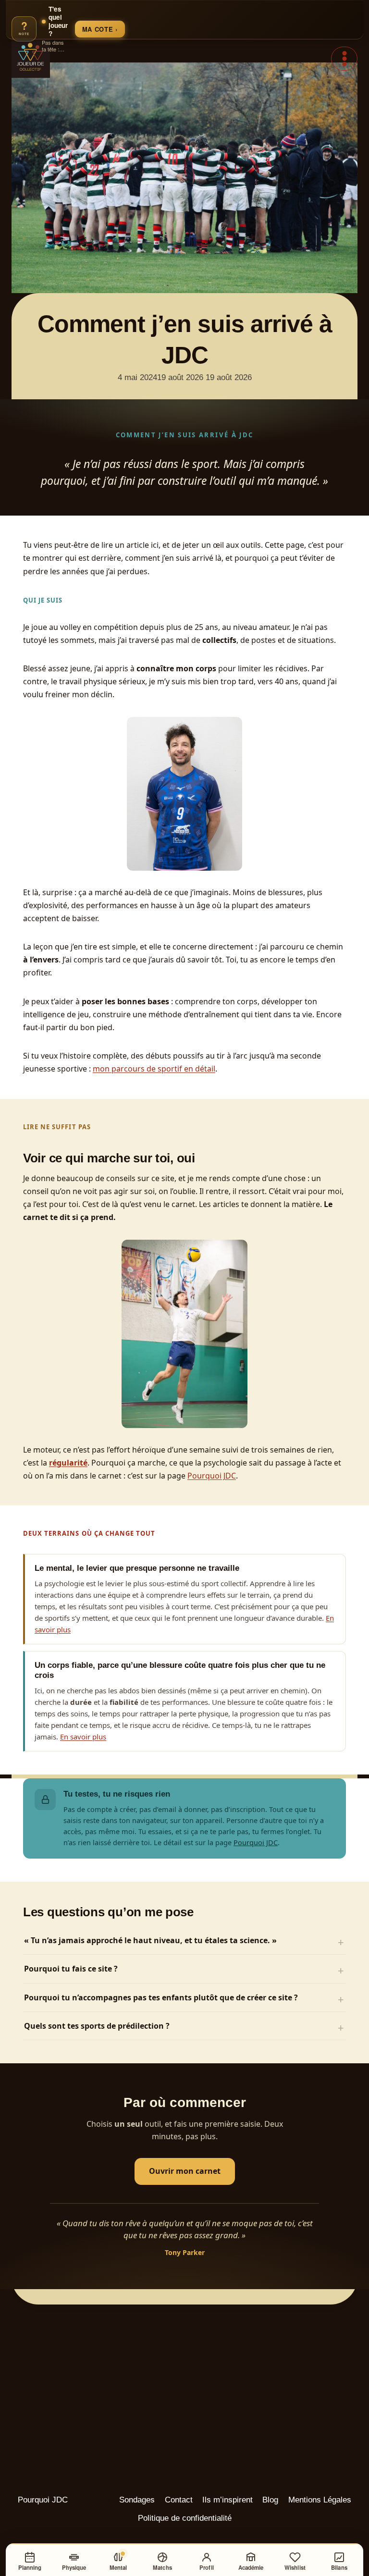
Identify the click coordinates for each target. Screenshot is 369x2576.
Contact (179, 2500)
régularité (68, 1463)
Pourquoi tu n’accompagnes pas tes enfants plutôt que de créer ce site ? (161, 1997)
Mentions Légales (320, 2500)
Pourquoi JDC (212, 1476)
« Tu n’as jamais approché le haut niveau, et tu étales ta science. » (150, 1940)
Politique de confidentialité (185, 2518)
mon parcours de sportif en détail (154, 1069)
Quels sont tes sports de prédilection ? (97, 2026)
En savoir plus (83, 1737)
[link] (68, 29)
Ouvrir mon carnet (185, 2171)
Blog (270, 2500)
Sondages (137, 2500)
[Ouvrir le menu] (344, 58)
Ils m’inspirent (228, 2500)
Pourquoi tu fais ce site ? (71, 1969)
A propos (94, 2500)
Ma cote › (100, 29)
